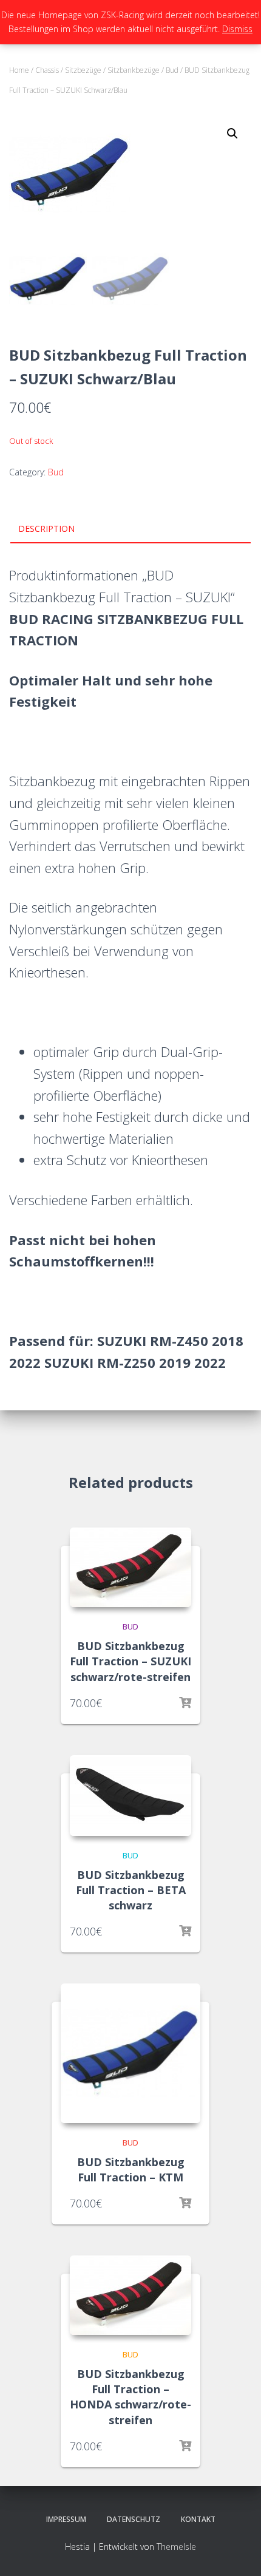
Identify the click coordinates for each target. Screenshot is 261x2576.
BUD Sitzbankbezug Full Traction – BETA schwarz (131, 1890)
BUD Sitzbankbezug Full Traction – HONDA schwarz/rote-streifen (130, 2397)
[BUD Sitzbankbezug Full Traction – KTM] (130, 2053)
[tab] (130, 529)
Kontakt (198, 2519)
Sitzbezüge (83, 70)
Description (46, 528)
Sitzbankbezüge (134, 70)
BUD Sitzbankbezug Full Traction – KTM (131, 2170)
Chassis (47, 70)
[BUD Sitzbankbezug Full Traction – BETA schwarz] (130, 1796)
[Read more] (185, 1703)
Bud (172, 70)
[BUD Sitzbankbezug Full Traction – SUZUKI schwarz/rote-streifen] (130, 1567)
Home (19, 70)
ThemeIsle (176, 2547)
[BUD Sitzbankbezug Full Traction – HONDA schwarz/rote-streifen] (130, 2295)
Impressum (66, 2519)
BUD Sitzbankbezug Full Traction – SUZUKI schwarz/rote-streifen (130, 1661)
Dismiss (237, 29)
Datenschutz (134, 2519)
